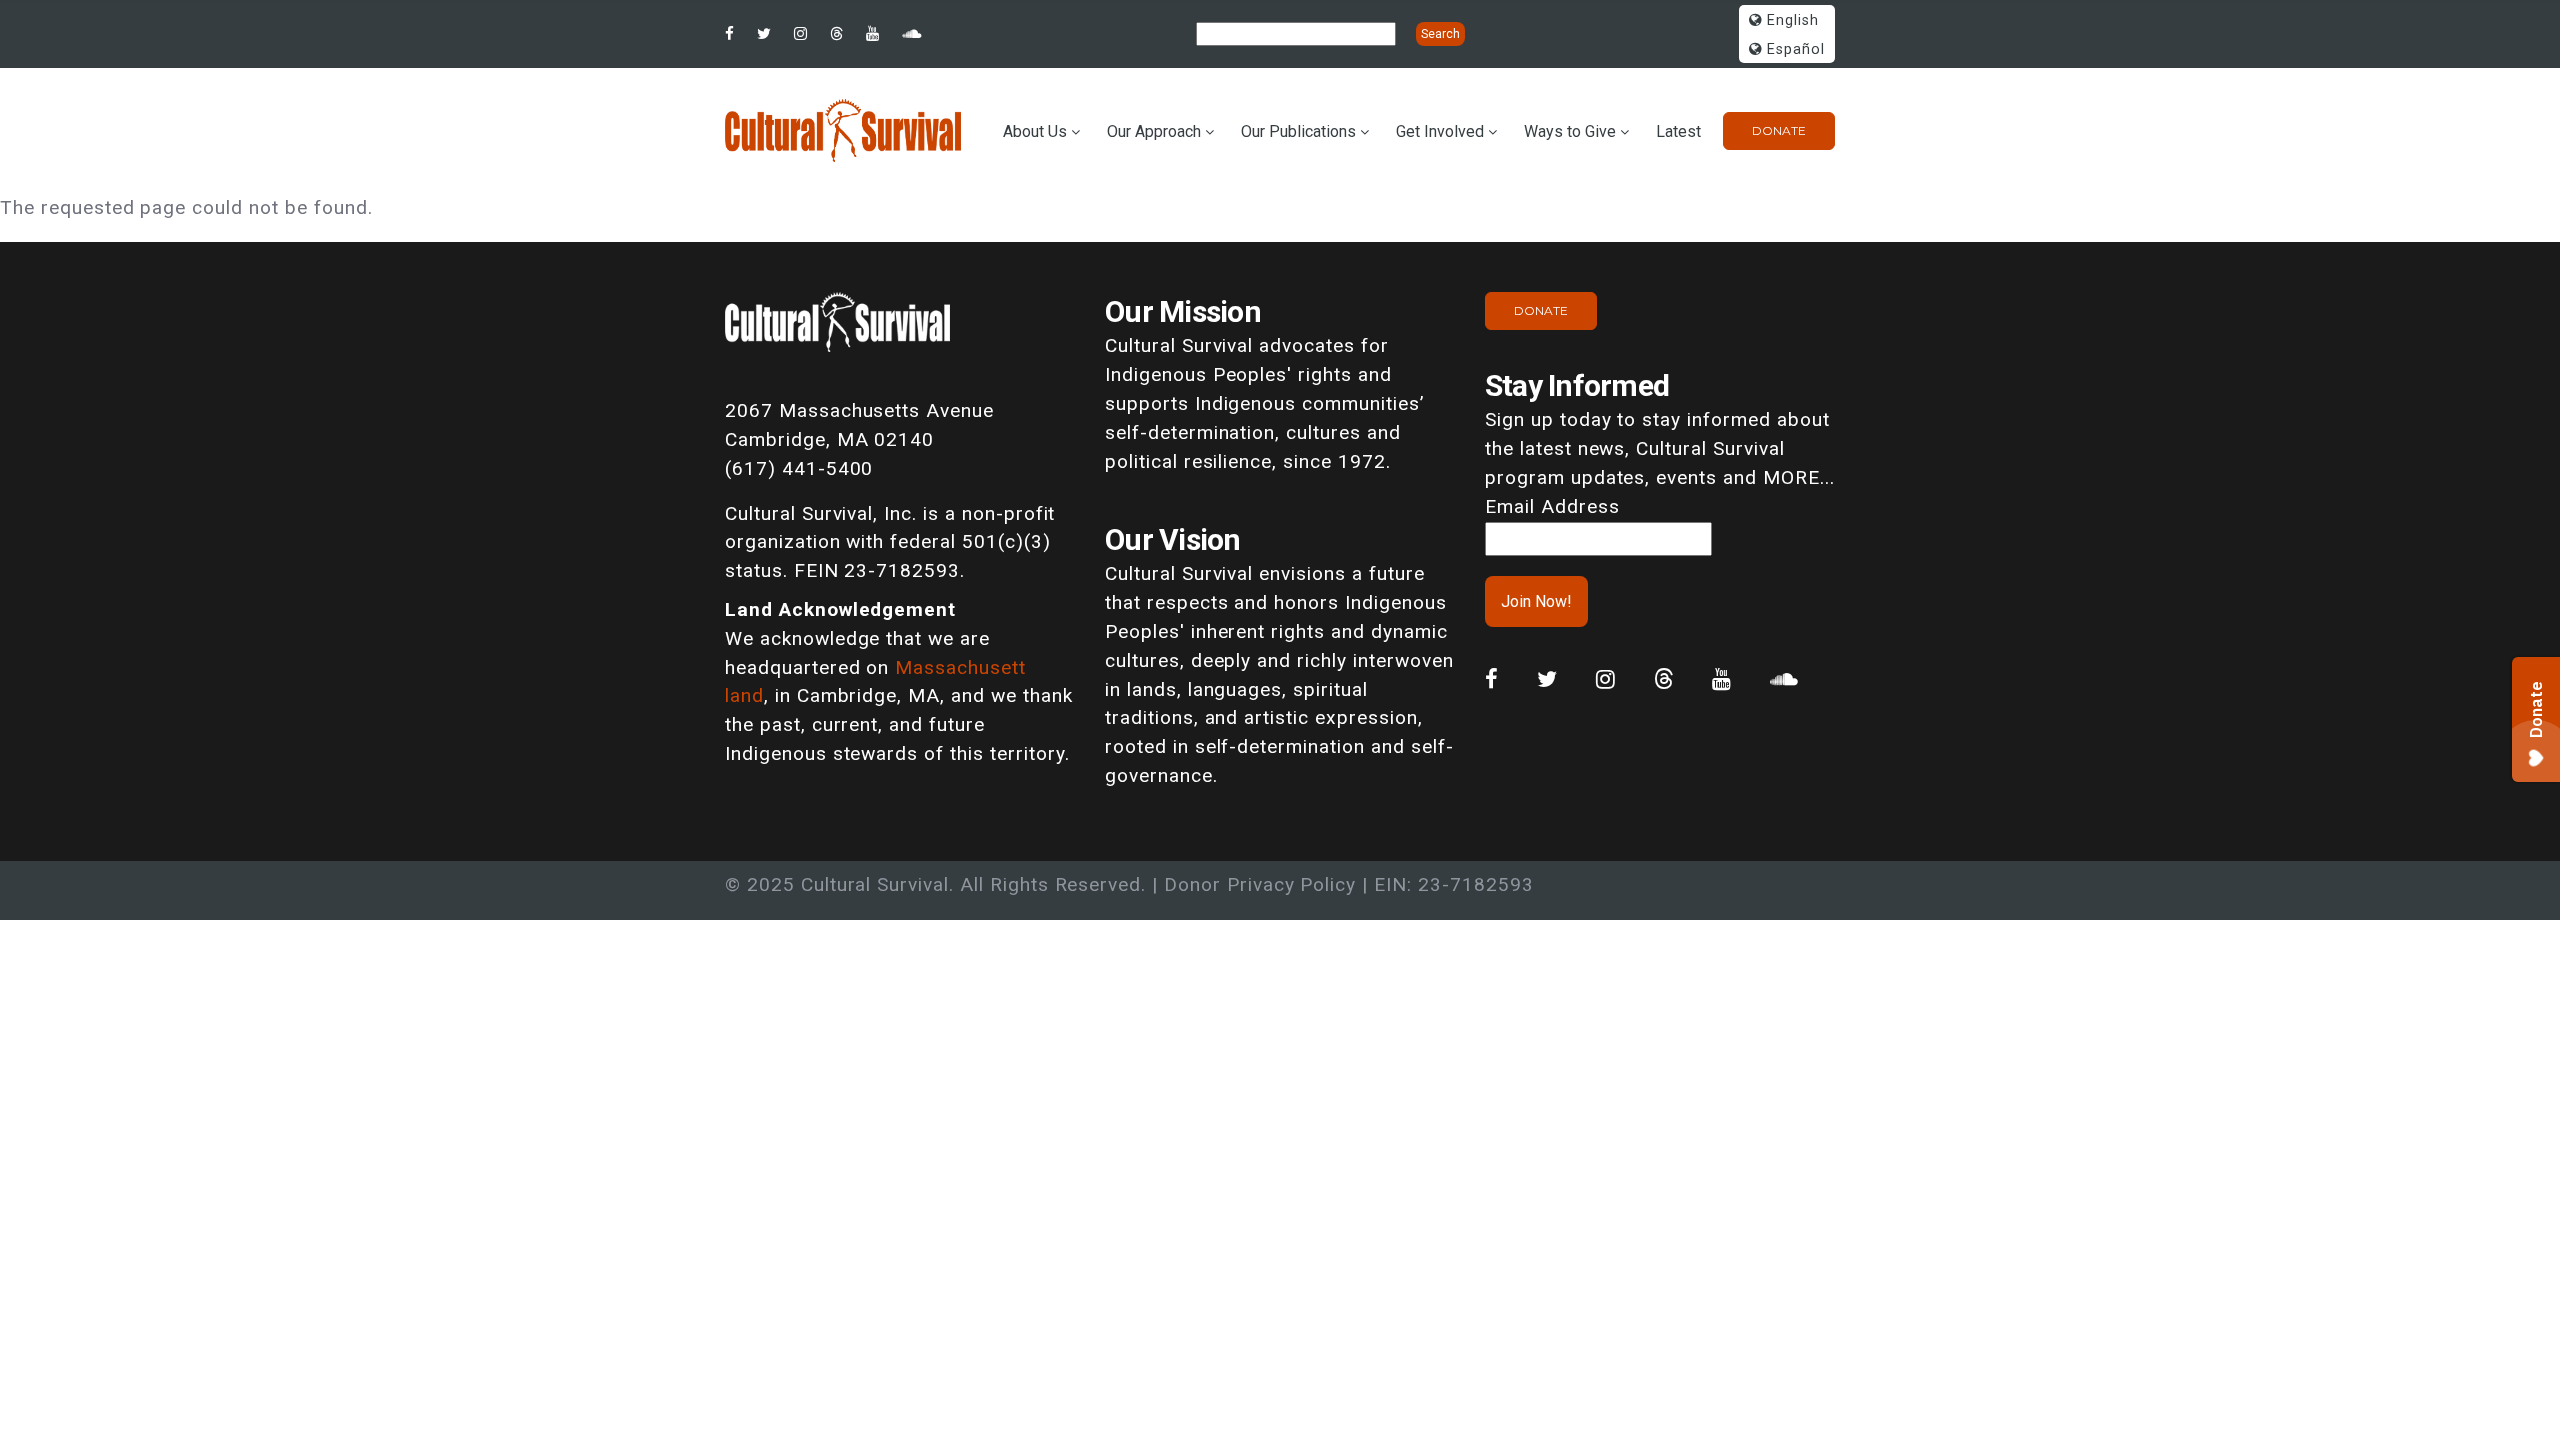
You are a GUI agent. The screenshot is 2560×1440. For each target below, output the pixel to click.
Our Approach (1154, 131)
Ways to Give (1570, 131)
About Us (1035, 131)
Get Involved (1440, 131)
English (1790, 20)
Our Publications (1298, 131)
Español (1793, 49)
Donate (1779, 130)
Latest (1678, 131)
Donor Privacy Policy (1260, 884)
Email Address (1552, 506)
